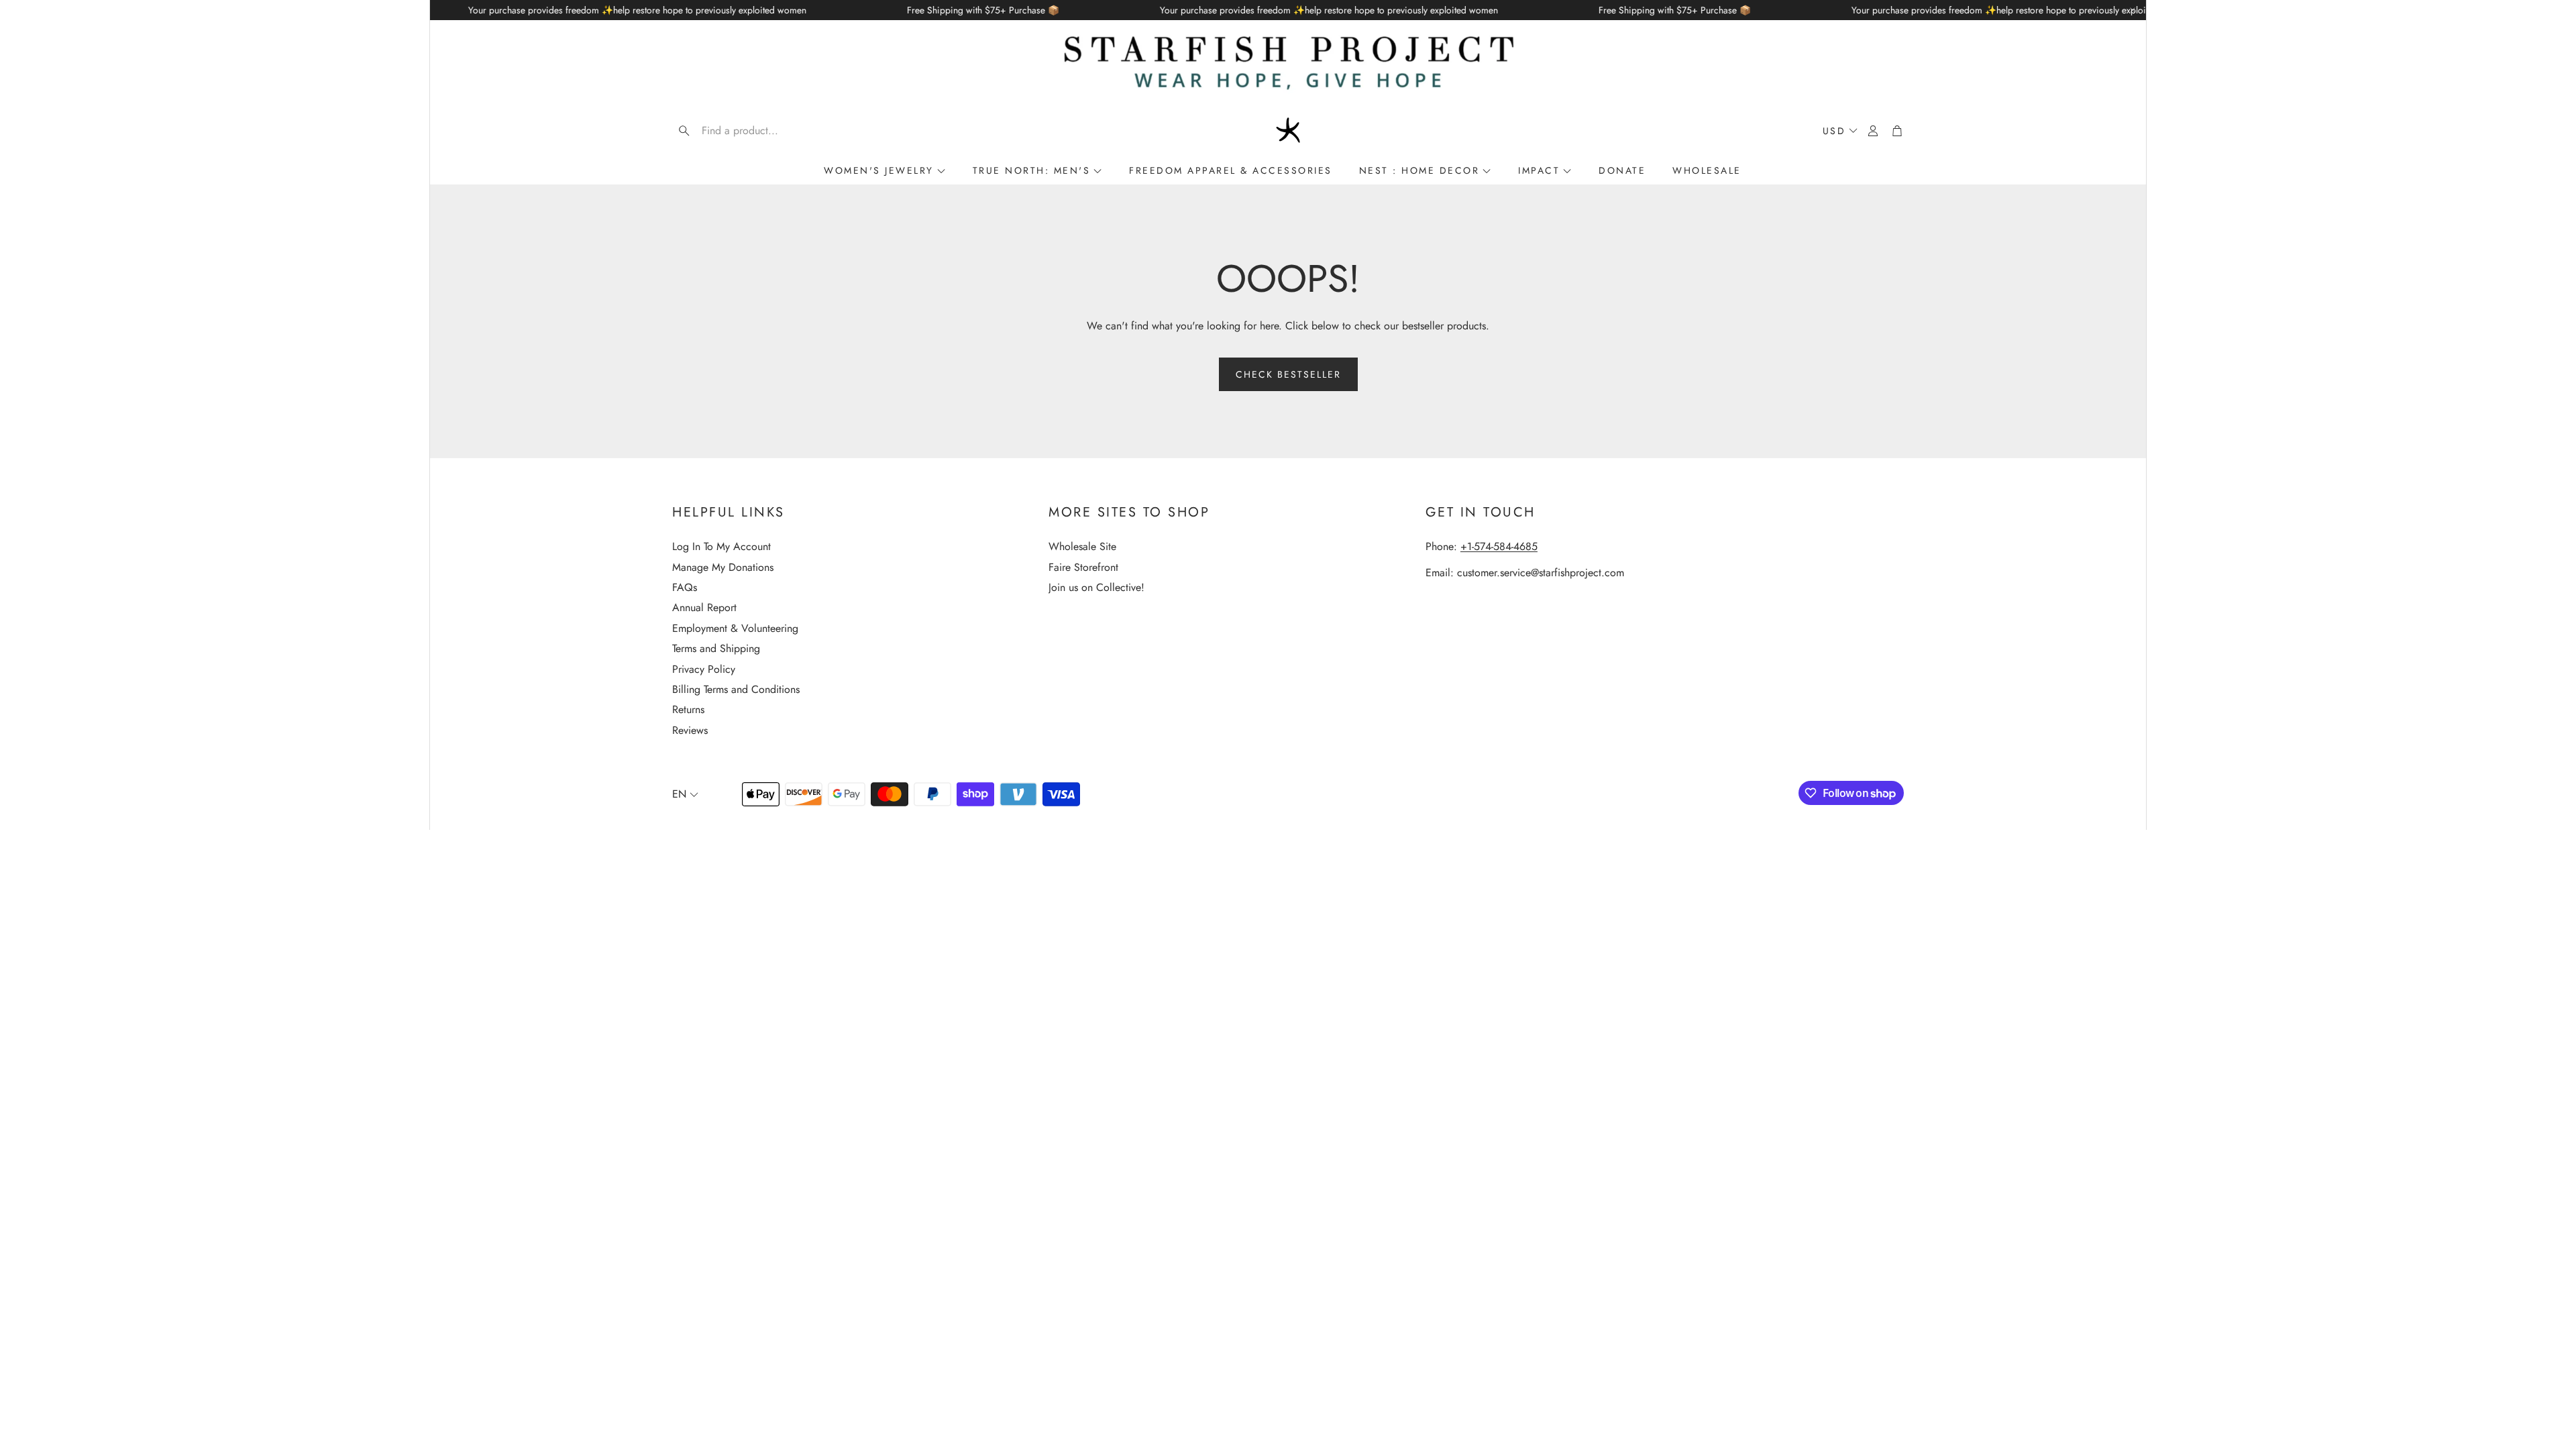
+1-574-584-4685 (1499, 546)
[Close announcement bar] (2133, 10)
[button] (758, 131)
